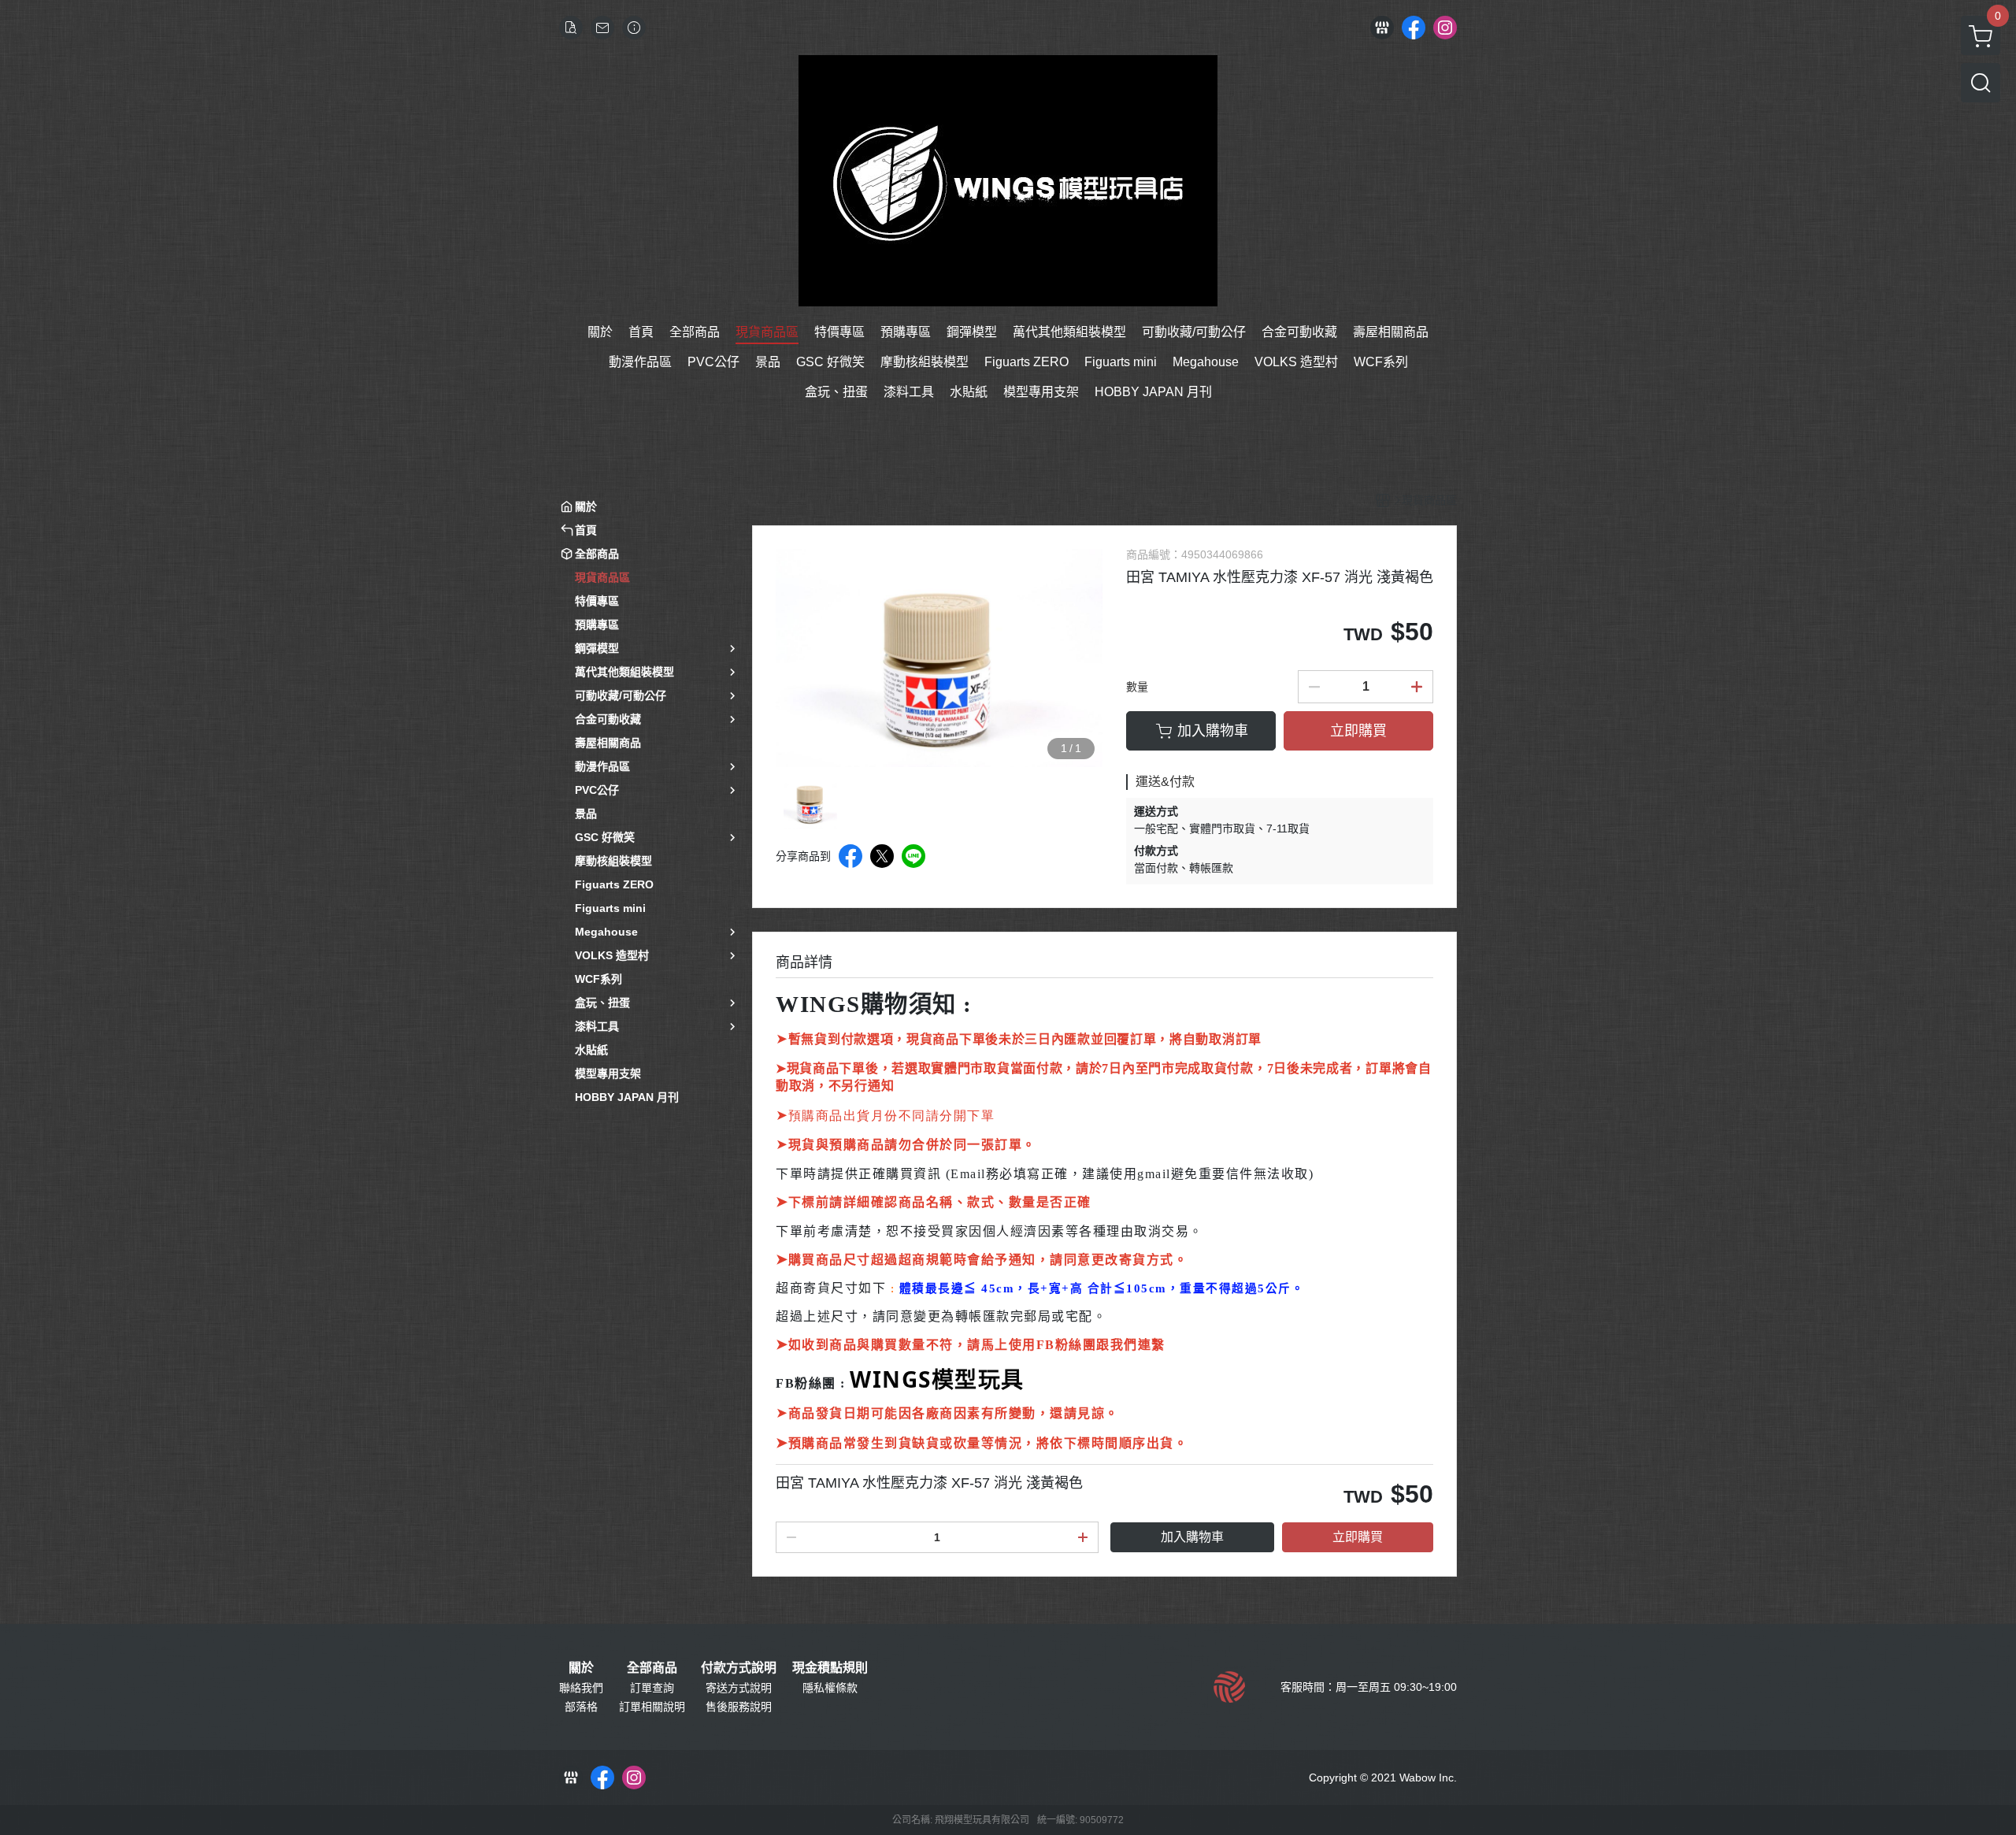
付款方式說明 (739, 1668)
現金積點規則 (830, 1668)
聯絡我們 (581, 1688)
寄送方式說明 (739, 1688)
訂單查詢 (652, 1688)
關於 (581, 1668)
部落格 (581, 1707)
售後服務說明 (739, 1707)
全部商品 (652, 1668)
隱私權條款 (830, 1688)
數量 (1137, 687)
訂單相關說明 (652, 1707)
